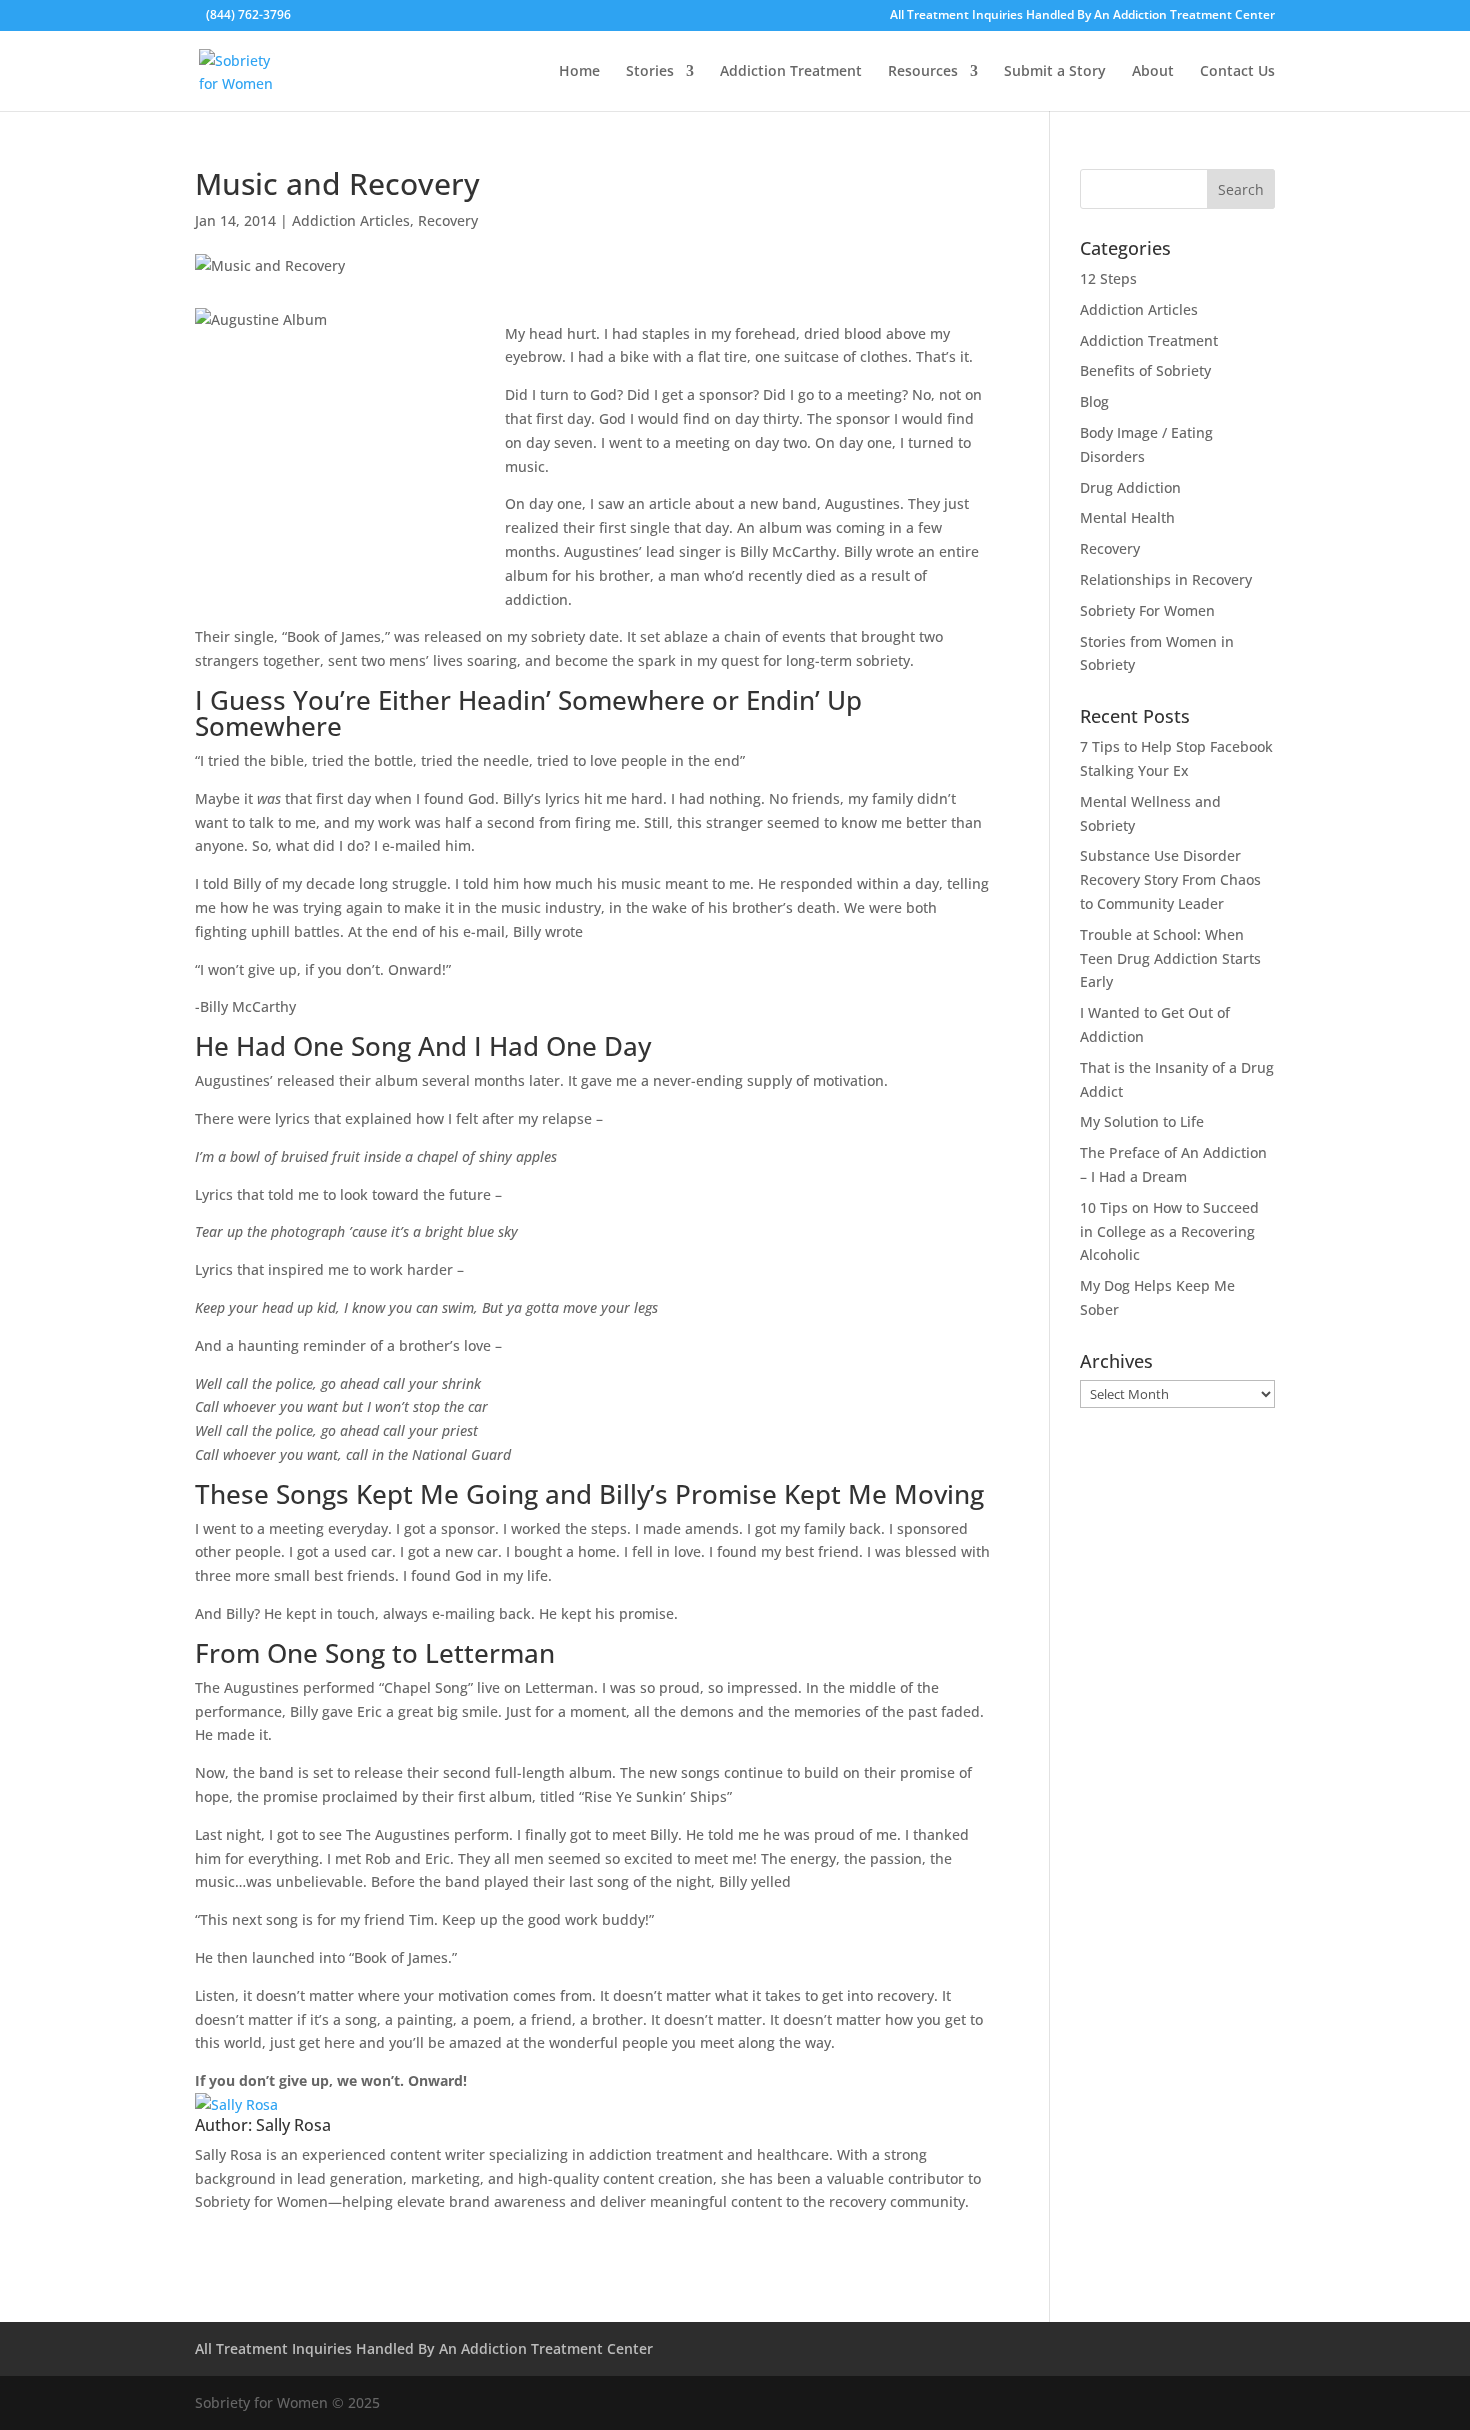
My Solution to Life (1142, 1121)
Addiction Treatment (791, 72)
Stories (650, 72)
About (1153, 72)
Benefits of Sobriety (1145, 370)
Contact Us (1237, 72)
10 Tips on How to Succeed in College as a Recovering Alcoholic (1169, 1231)
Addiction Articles (351, 220)
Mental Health (1127, 517)
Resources (923, 72)
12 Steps (1108, 278)
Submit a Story (1055, 72)
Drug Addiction (1130, 487)
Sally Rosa (293, 2125)
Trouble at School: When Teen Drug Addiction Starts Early (1170, 958)
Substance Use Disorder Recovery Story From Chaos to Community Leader (1170, 879)
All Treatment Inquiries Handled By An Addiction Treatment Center (1082, 16)
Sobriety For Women (1147, 610)
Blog (1094, 401)
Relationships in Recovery (1166, 579)
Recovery (448, 220)
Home (579, 72)
